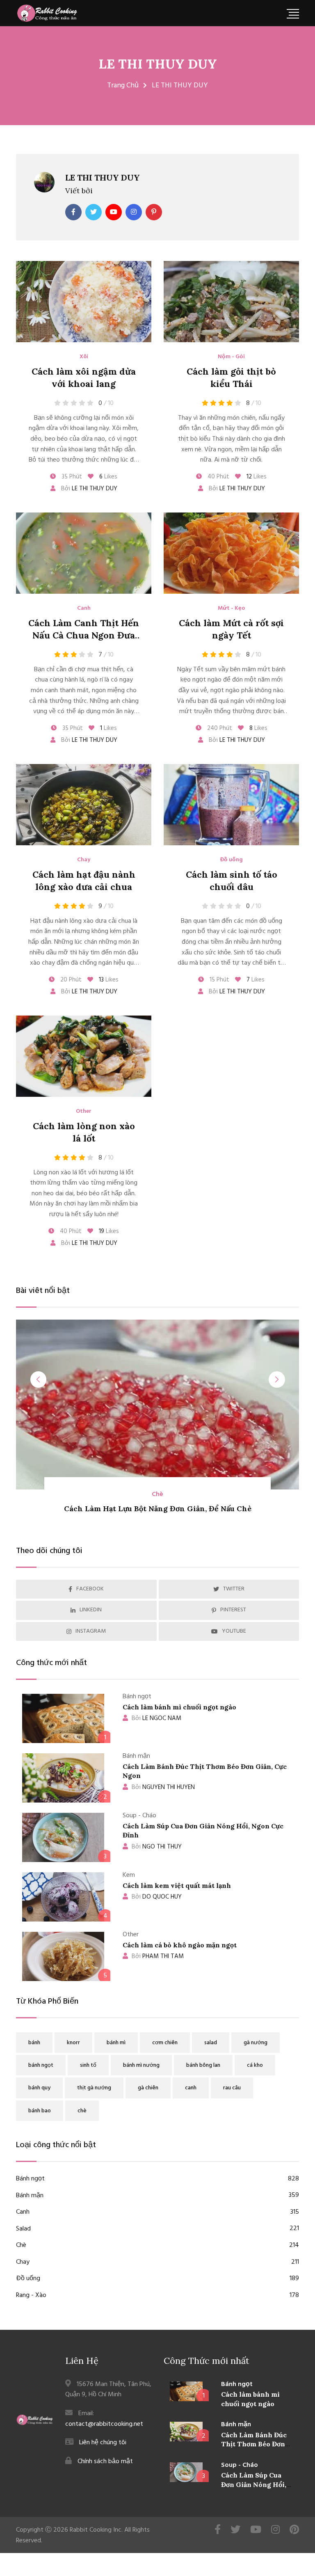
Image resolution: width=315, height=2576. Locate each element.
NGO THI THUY (157, 1847)
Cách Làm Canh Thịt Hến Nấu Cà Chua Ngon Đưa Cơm (84, 636)
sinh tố (88, 2065)
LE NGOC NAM (156, 1718)
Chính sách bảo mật (105, 2462)
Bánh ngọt (157, 2179)
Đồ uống (231, 860)
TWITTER (234, 1589)
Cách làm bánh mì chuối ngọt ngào (179, 1707)
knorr (73, 2043)
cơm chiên (165, 2043)
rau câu (232, 2088)
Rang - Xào (157, 2296)
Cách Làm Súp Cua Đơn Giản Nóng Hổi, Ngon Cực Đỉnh (254, 2484)
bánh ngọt (41, 2065)
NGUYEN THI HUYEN (163, 1787)
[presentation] (39, 1380)
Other (84, 1112)
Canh (84, 609)
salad (211, 2043)
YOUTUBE (234, 1631)
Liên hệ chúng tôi (103, 2443)
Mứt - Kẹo (231, 609)
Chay (84, 860)
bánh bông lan (203, 2065)
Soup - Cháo (240, 2465)
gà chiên (148, 2088)
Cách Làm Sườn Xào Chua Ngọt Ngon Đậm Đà (157, 1509)
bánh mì (116, 2043)
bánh (34, 2043)
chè (82, 2111)
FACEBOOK (90, 1589)
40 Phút (218, 477)
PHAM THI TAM (158, 1956)
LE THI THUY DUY (158, 64)
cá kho (255, 2065)
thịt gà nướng (94, 2088)
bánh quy (39, 2088)
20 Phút (70, 980)
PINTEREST (233, 1610)
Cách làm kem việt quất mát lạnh (177, 1885)
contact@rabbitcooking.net (104, 2424)
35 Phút (71, 477)
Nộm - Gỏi (231, 357)
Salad (157, 2229)
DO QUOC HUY (157, 1897)
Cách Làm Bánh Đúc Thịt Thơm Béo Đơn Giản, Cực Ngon (254, 2444)
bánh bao (40, 2111)
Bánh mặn (157, 2196)
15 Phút (219, 980)
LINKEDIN (91, 1610)
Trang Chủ (123, 86)
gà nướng (256, 2043)
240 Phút (219, 728)
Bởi (88, 489)
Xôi (84, 357)
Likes (108, 477)
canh (191, 2088)
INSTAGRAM (91, 1631)
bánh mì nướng (141, 2065)
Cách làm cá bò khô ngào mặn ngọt (180, 1945)
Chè (157, 2245)
